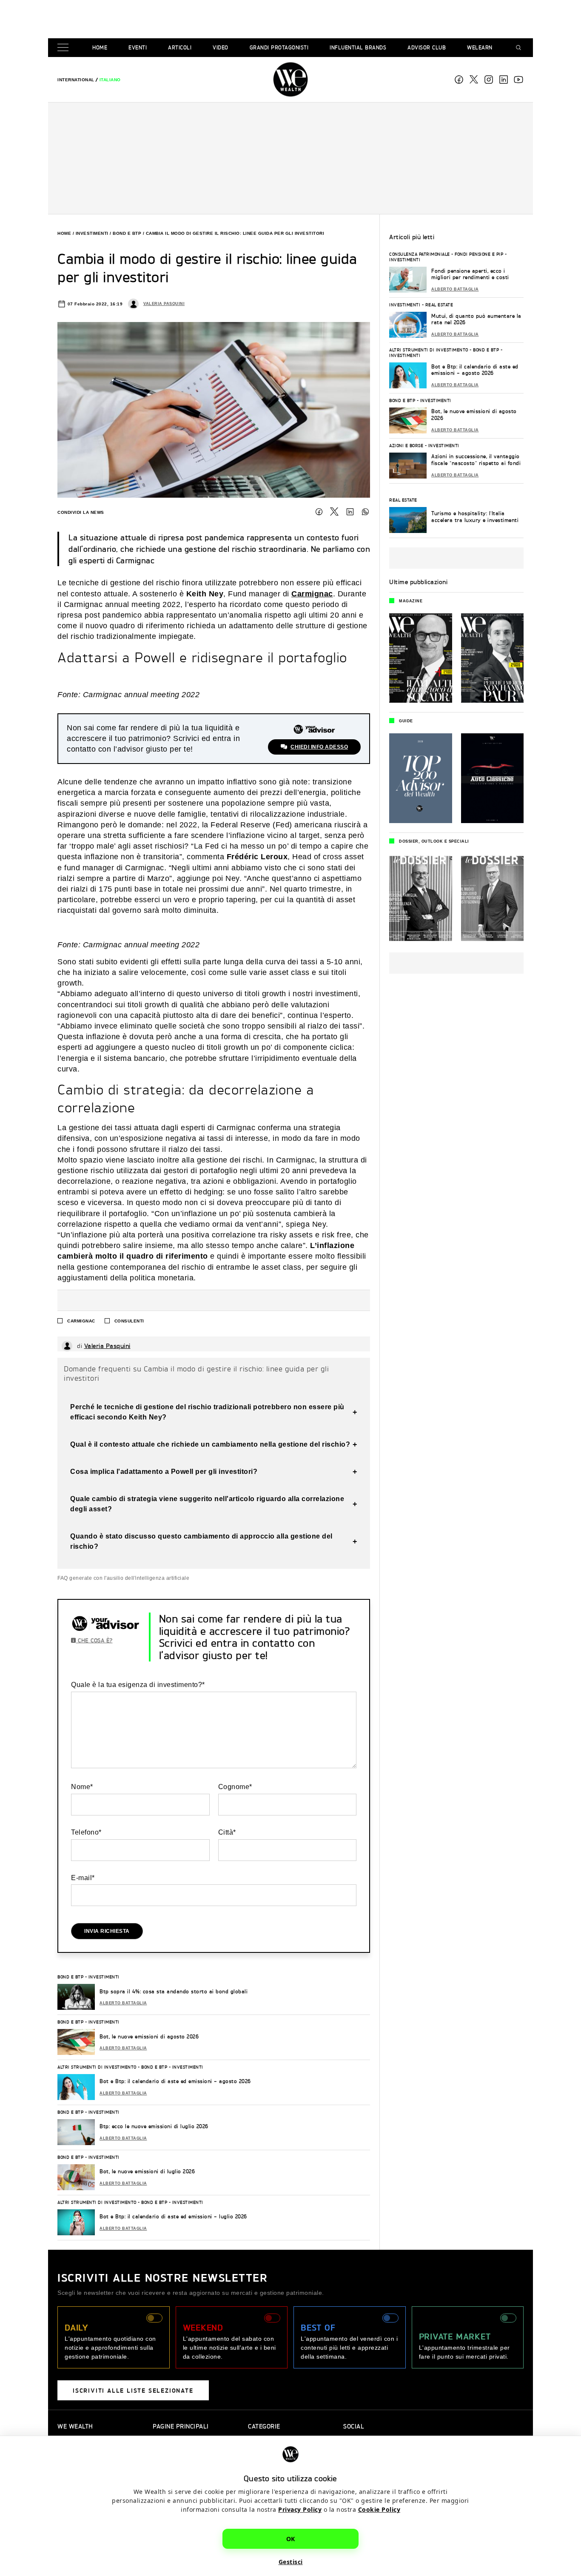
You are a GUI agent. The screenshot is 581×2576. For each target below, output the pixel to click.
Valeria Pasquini (164, 304)
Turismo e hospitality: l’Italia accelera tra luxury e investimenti (475, 517)
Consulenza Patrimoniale (420, 254)
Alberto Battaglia (123, 2003)
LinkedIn (350, 512)
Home (100, 47)
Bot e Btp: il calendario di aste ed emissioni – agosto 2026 (175, 2081)
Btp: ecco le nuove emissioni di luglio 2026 (154, 2126)
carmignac (81, 1321)
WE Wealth (290, 80)
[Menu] (65, 48)
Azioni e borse (406, 445)
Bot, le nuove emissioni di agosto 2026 (149, 2036)
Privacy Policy (300, 2509)
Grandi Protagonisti (279, 47)
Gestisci (291, 2561)
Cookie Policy (379, 2509)
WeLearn (480, 47)
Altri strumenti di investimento (97, 2067)
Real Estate (439, 305)
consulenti (129, 1321)
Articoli (180, 47)
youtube (518, 80)
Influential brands (358, 47)
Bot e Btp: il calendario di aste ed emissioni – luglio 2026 (173, 2216)
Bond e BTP (127, 233)
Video (221, 47)
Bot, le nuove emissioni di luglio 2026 (147, 2171)
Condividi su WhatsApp (365, 512)
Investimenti (92, 233)
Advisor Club (427, 47)
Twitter (334, 512)
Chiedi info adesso (319, 747)
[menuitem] (76, 80)
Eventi (138, 47)
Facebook (459, 80)
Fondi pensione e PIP (479, 254)
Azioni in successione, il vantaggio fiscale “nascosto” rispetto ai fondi (476, 460)
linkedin (504, 80)
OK (291, 2538)
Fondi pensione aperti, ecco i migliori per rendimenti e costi (470, 274)
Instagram (489, 80)
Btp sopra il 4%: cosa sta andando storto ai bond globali (174, 1991)
